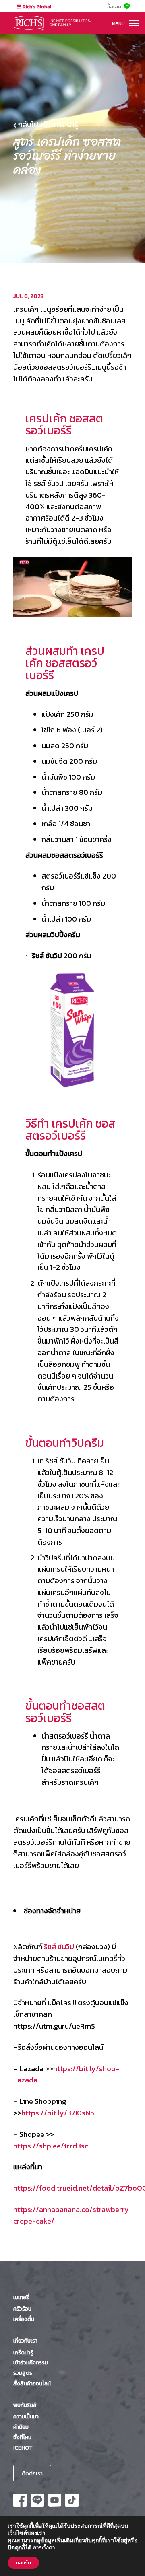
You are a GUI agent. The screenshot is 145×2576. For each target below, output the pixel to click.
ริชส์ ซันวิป (59, 1947)
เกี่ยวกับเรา (25, 2341)
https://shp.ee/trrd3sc (51, 2146)
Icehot (23, 2448)
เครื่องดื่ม (24, 2319)
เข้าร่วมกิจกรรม (31, 2362)
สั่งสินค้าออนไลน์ (32, 2383)
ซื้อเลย (114, 7)
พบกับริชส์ (25, 2405)
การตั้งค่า (44, 2548)
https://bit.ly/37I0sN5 (58, 2113)
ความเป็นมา (26, 2416)
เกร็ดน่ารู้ (23, 2352)
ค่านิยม (21, 2427)
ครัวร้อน (22, 2309)
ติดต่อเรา (32, 2473)
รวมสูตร (23, 2373)
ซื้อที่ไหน (22, 2437)
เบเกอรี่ (21, 2297)
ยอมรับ (23, 2563)
